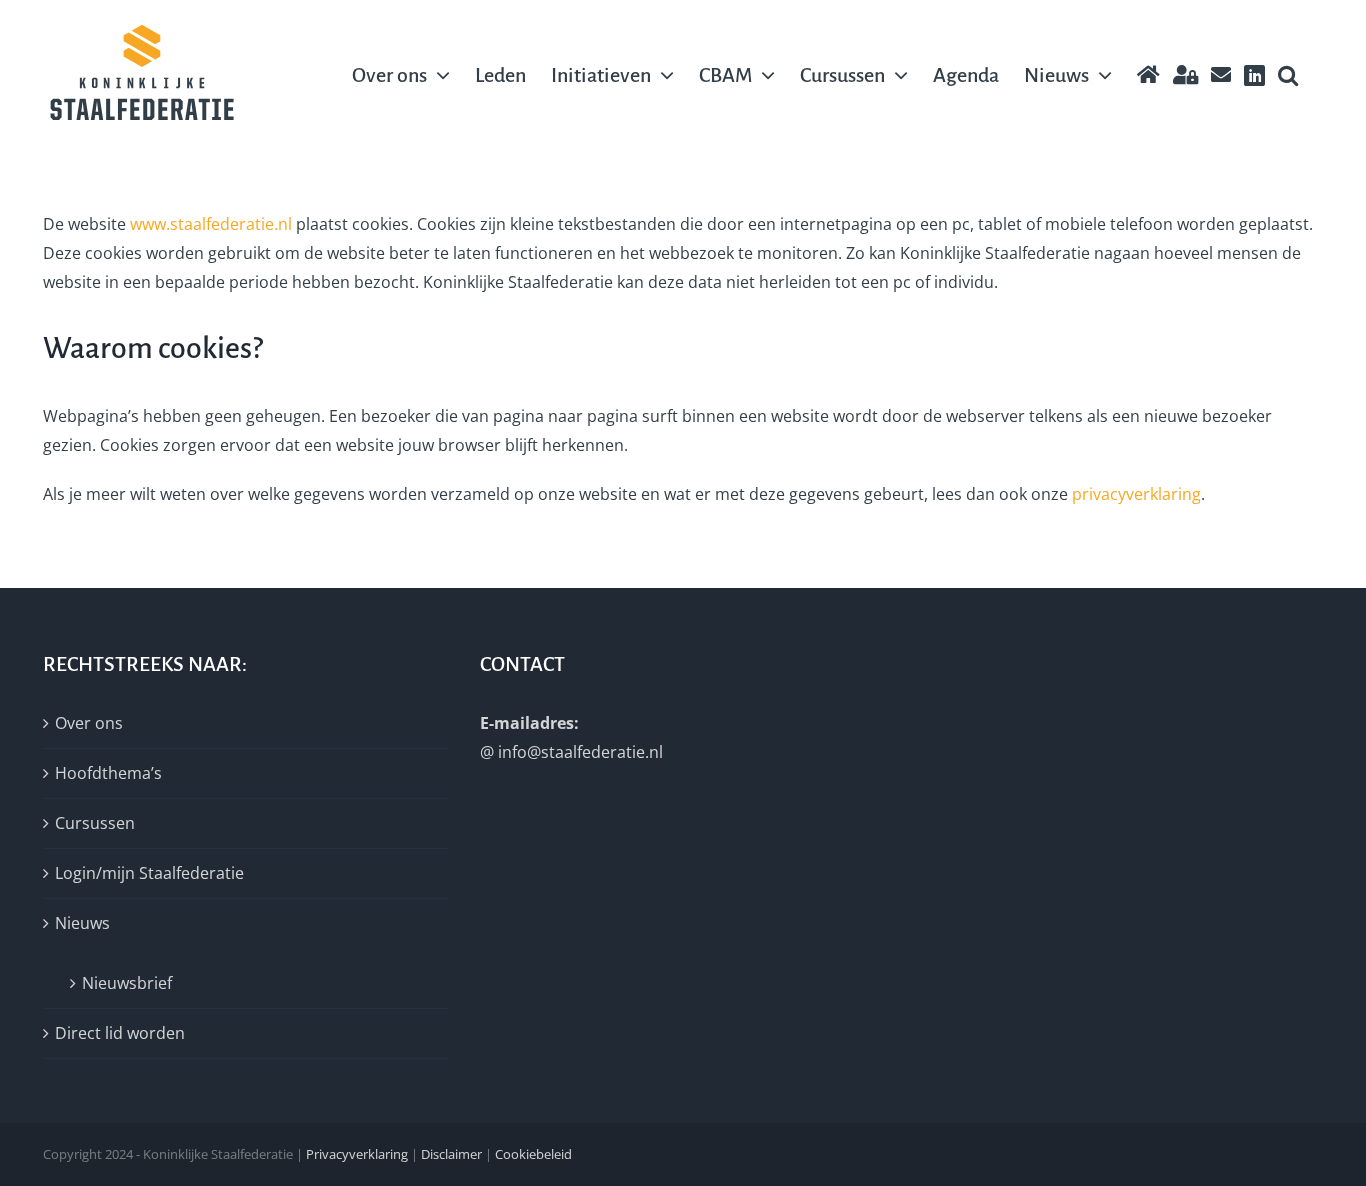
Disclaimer (451, 1154)
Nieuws (82, 923)
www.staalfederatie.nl (211, 224)
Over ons (89, 723)
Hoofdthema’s (108, 773)
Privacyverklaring (357, 1154)
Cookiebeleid (533, 1154)
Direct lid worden (120, 1033)
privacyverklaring (1136, 494)
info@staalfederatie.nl (580, 752)
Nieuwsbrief (127, 983)
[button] (1288, 75)
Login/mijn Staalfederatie (149, 873)
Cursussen (95, 823)
